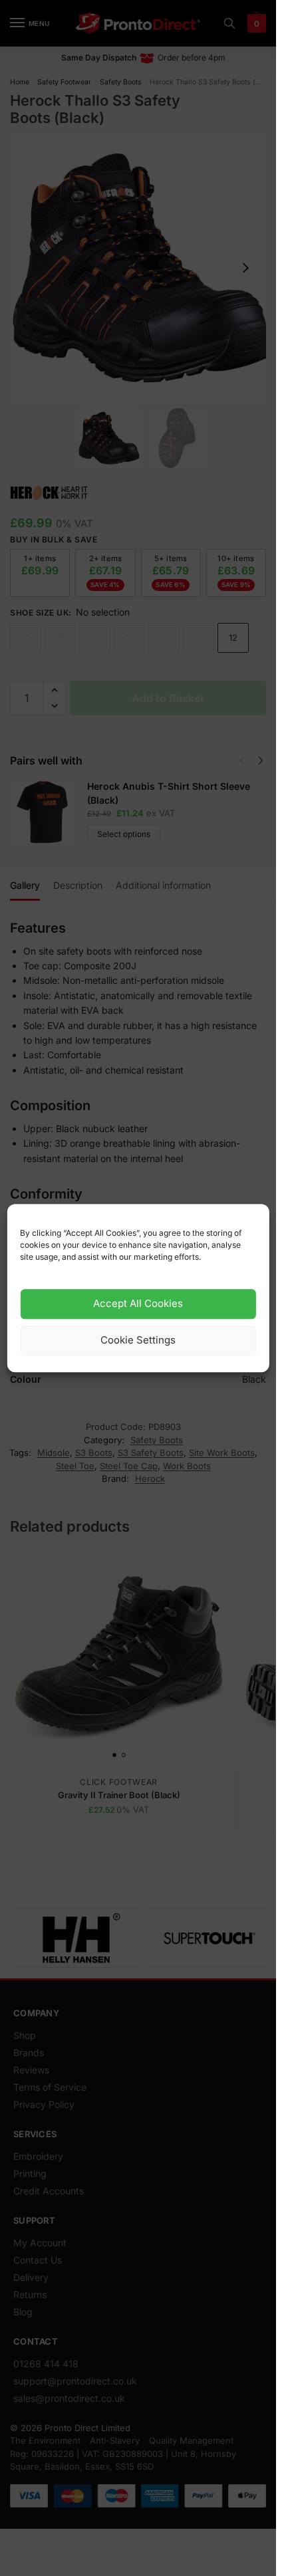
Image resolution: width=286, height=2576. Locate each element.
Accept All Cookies (138, 1304)
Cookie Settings (138, 1341)
